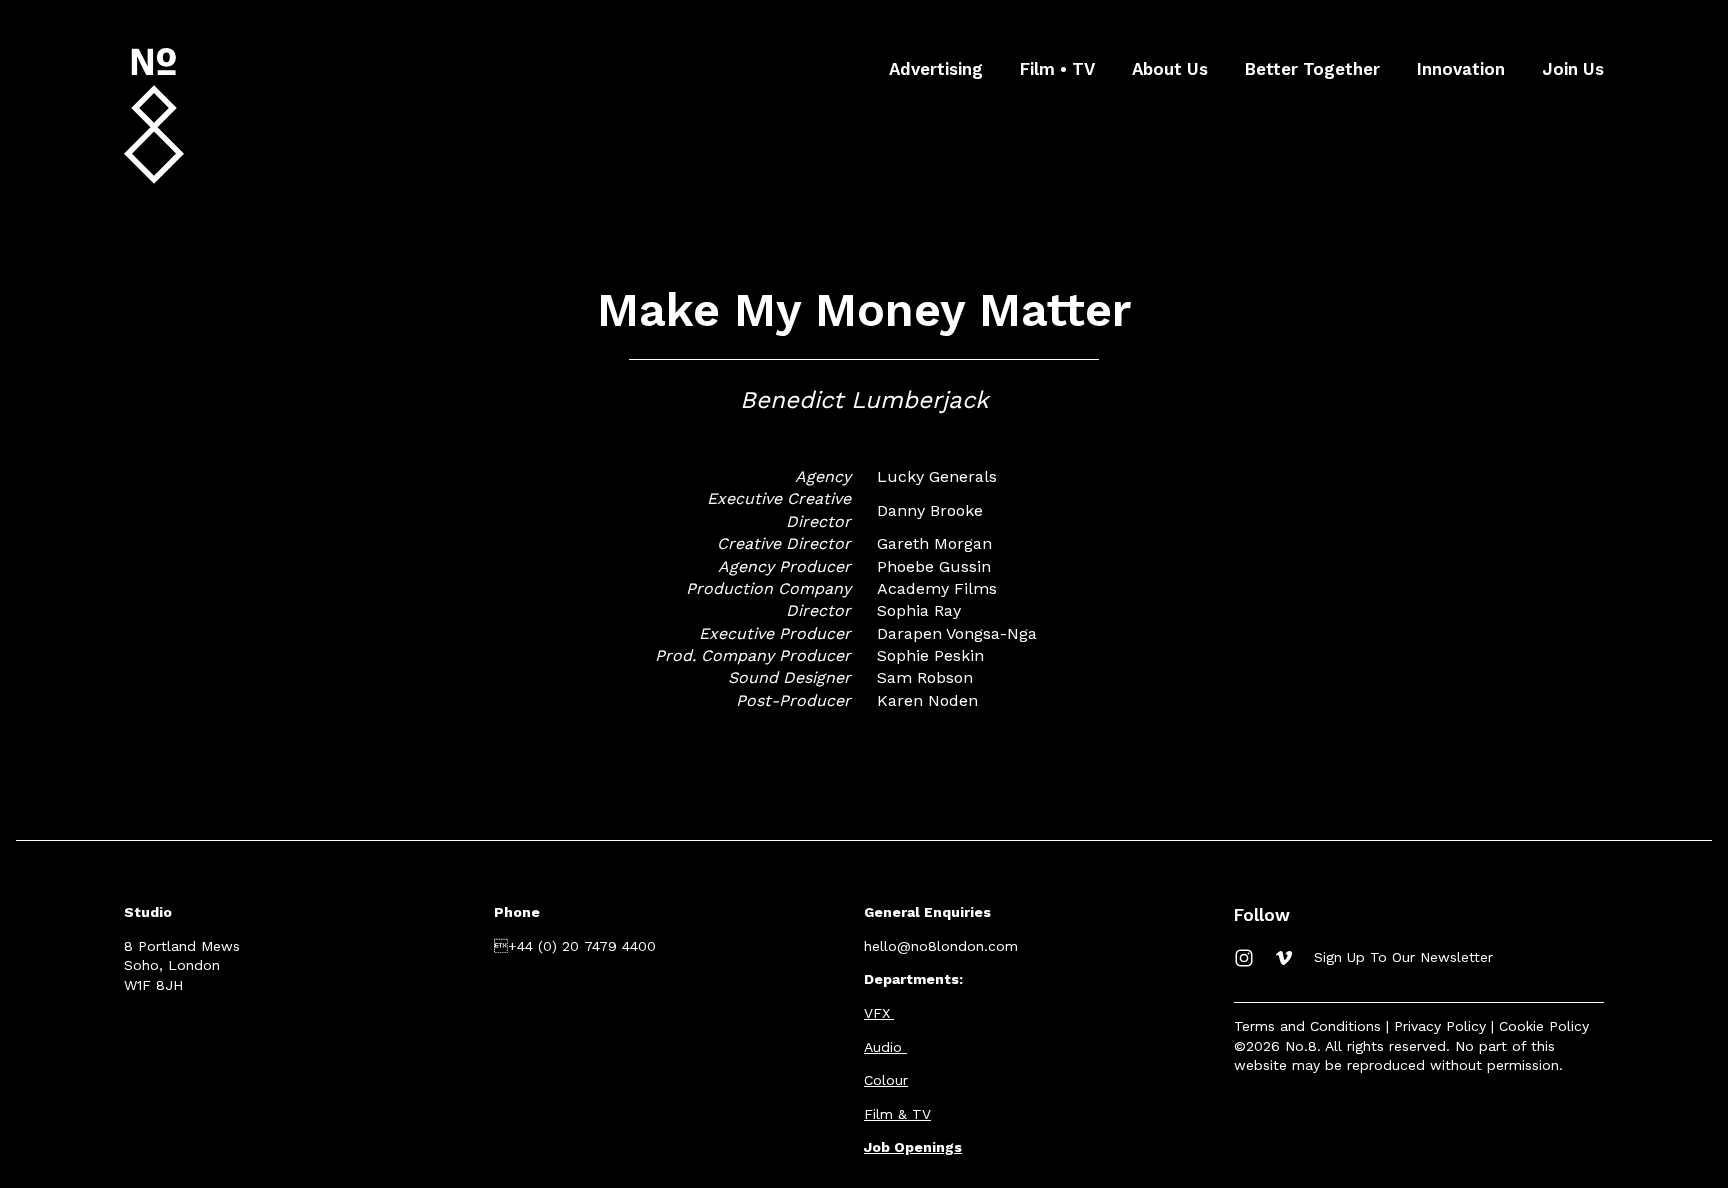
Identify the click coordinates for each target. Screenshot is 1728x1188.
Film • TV (1057, 69)
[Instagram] (1244, 958)
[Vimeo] (1284, 958)
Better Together (1312, 69)
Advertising (936, 69)
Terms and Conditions (1307, 1026)
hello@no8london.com (941, 946)
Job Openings (913, 1147)
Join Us (1573, 69)
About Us (1170, 69)
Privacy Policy (1440, 1026)
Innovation (1461, 69)
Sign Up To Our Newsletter (1403, 957)
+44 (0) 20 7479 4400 (575, 946)
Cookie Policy (1544, 1026)
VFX (877, 1013)
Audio (883, 1047)
